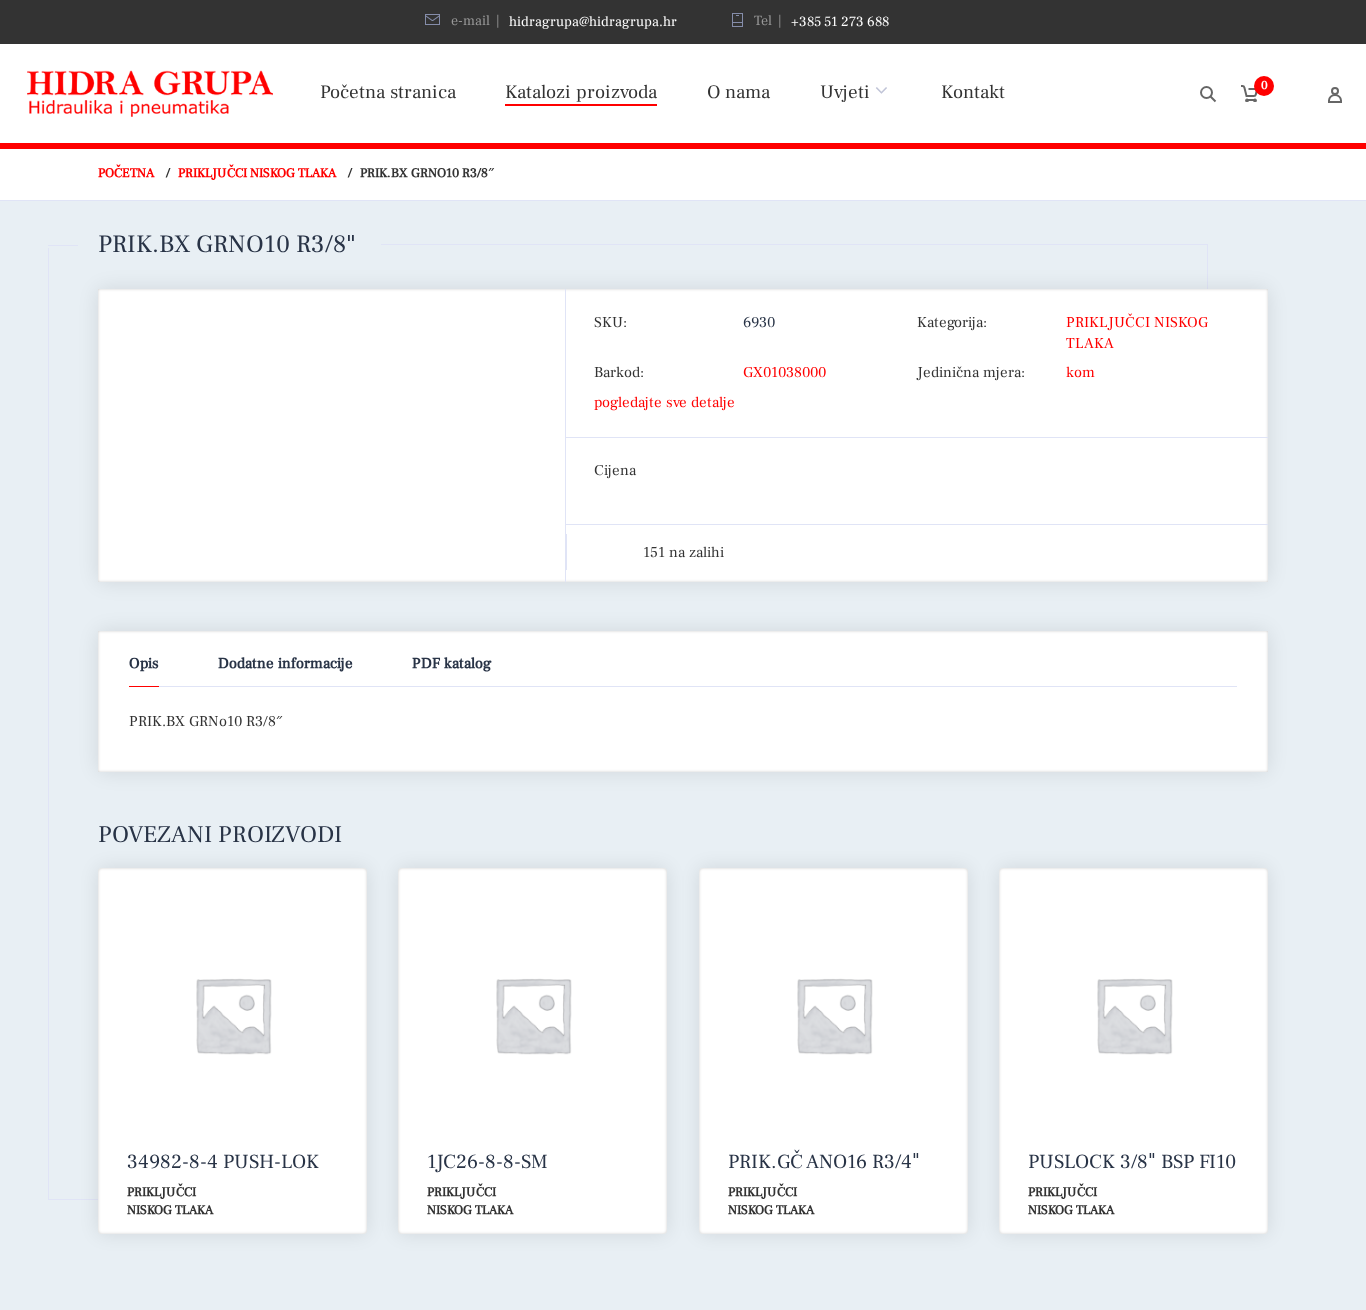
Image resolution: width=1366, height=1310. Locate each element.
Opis (144, 663)
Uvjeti (845, 92)
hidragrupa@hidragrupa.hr (593, 22)
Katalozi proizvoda (581, 92)
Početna (126, 173)
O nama (738, 92)
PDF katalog (451, 663)
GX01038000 (784, 372)
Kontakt (973, 92)
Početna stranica (388, 92)
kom (1080, 372)
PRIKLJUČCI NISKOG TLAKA (257, 173)
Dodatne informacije (285, 663)
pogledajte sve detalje (664, 402)
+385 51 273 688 (840, 22)
